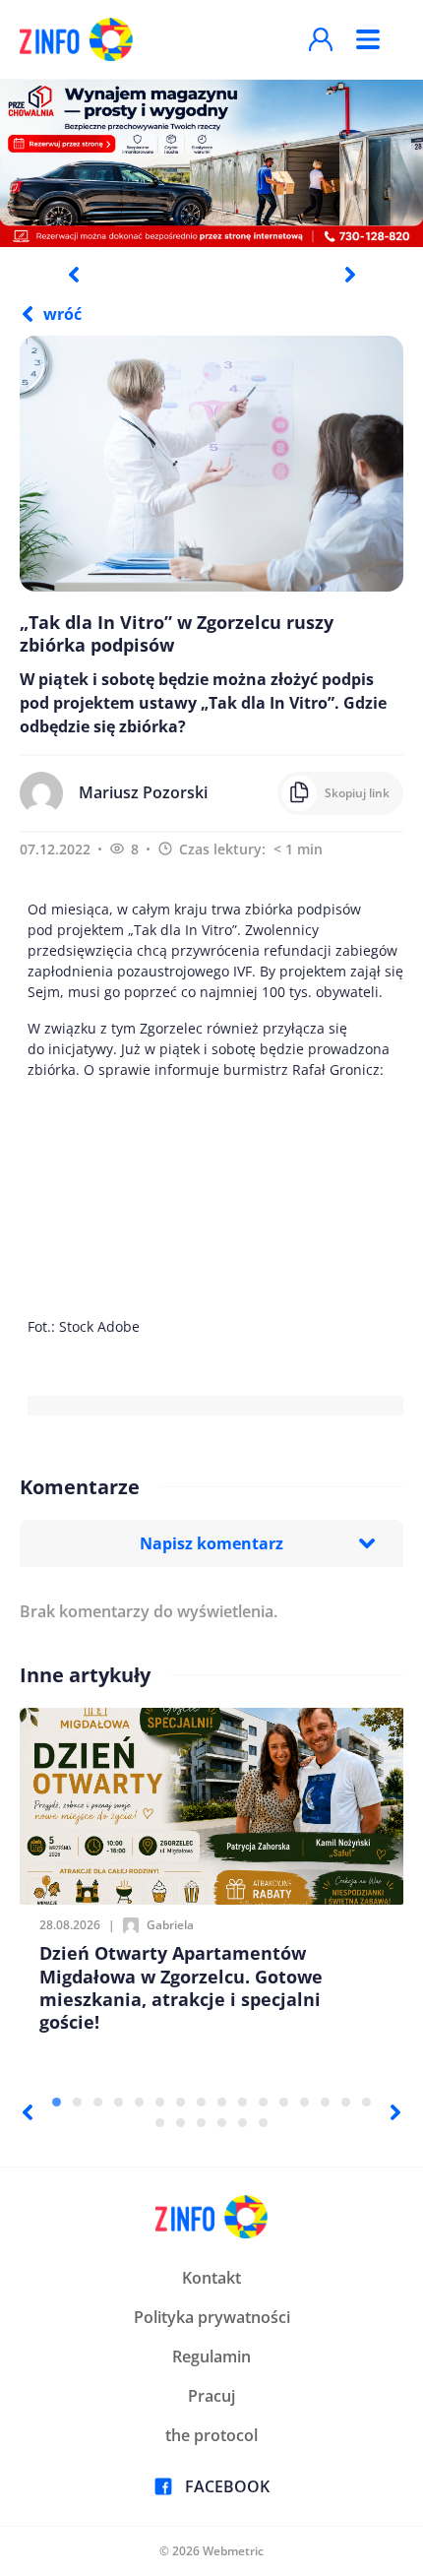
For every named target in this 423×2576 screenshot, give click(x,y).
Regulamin (211, 2356)
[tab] (57, 2102)
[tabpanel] (211, 162)
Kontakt (211, 2278)
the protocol (211, 2435)
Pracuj (211, 2396)
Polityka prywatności (212, 2317)
